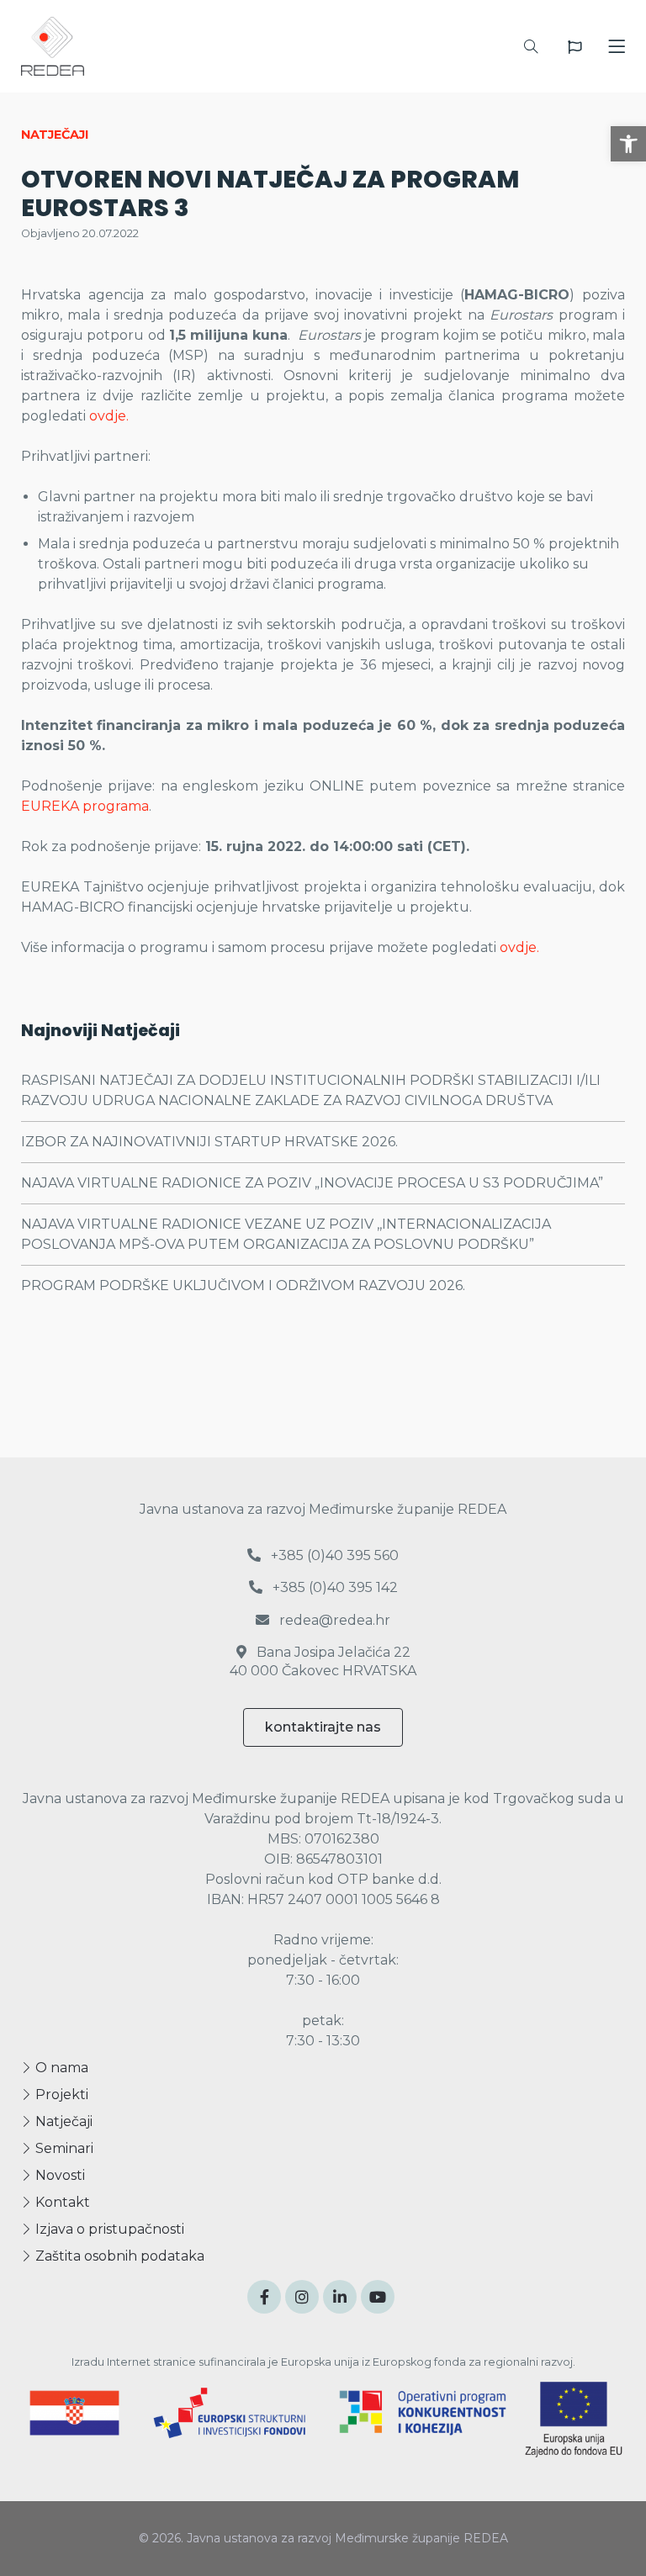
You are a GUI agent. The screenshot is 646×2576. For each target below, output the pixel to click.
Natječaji (62, 2121)
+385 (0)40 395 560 (333, 1555)
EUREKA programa (85, 806)
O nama (60, 2068)
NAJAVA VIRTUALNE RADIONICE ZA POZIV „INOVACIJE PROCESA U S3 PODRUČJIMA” (312, 1183)
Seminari (63, 2148)
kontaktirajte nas (323, 1727)
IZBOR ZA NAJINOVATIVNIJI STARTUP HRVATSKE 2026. (209, 1142)
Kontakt (61, 2202)
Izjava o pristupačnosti (108, 2229)
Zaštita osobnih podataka (118, 2256)
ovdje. (109, 416)
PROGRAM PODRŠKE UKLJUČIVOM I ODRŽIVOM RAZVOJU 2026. (243, 1285)
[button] (628, 144)
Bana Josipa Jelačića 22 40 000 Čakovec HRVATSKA (323, 1661)
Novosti (58, 2175)
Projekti (60, 2095)
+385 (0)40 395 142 (334, 1587)
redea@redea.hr (333, 1620)
